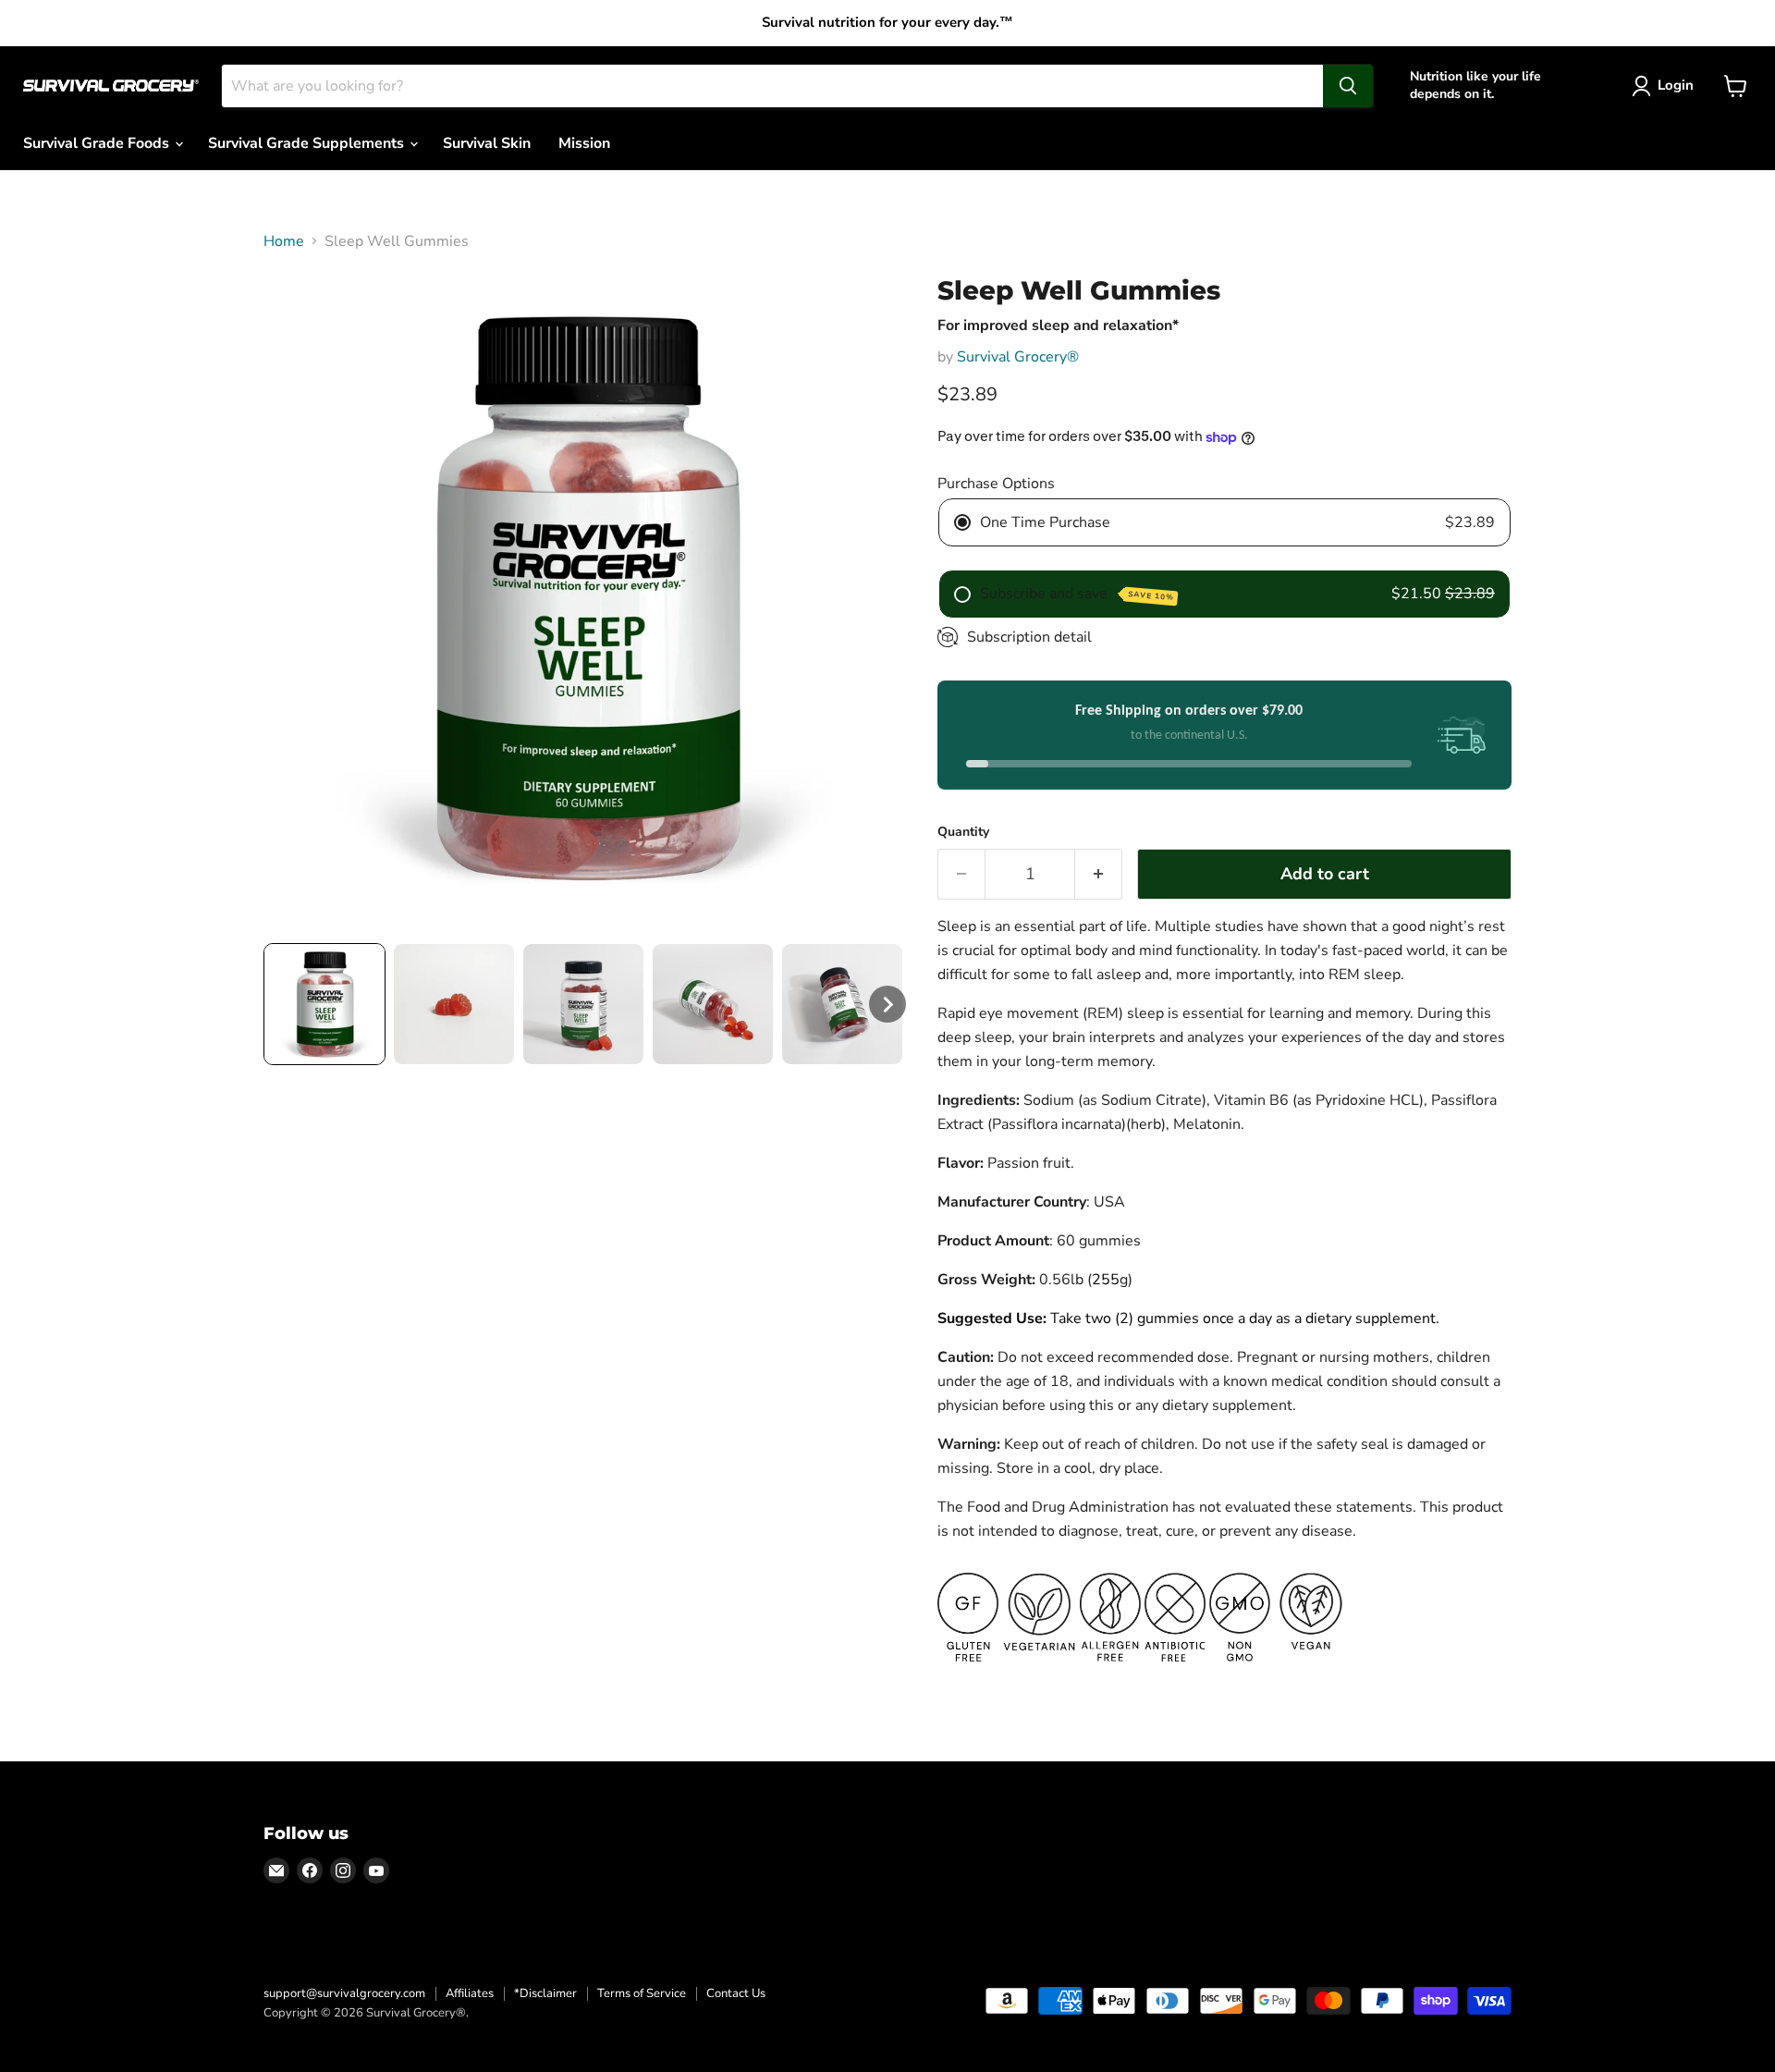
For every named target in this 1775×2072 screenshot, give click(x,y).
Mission (584, 143)
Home (284, 241)
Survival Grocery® (1018, 357)
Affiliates (470, 1993)
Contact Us (736, 1993)
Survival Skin (487, 143)
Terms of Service (642, 1993)
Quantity (963, 832)
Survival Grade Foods (98, 143)
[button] (324, 1004)
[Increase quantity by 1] (1099, 874)
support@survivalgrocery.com (344, 1993)
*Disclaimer (545, 1993)
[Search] (1348, 86)
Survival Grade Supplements (308, 143)
